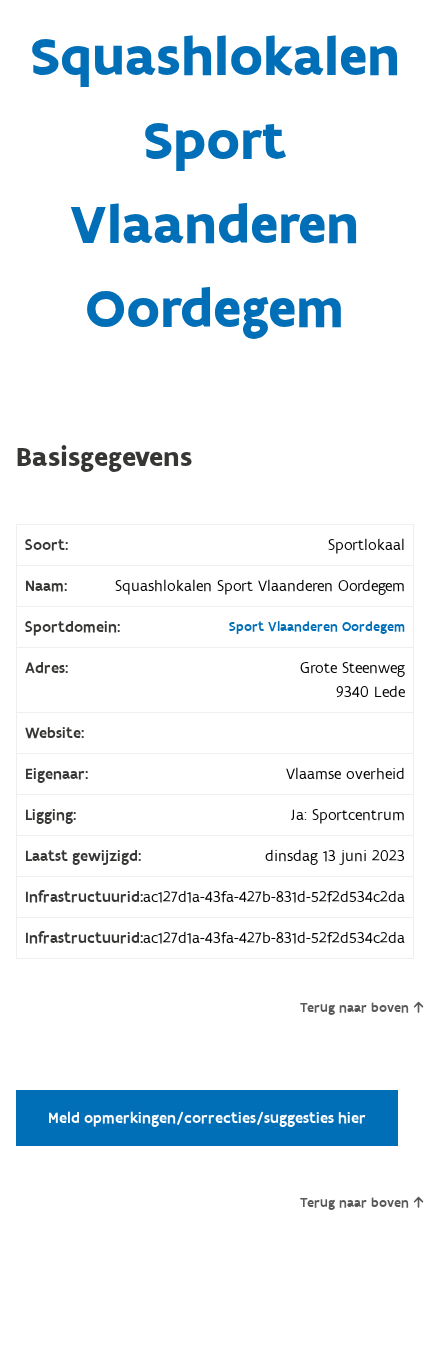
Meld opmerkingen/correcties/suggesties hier (207, 1118)
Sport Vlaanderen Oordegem (317, 627)
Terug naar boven (354, 1008)
